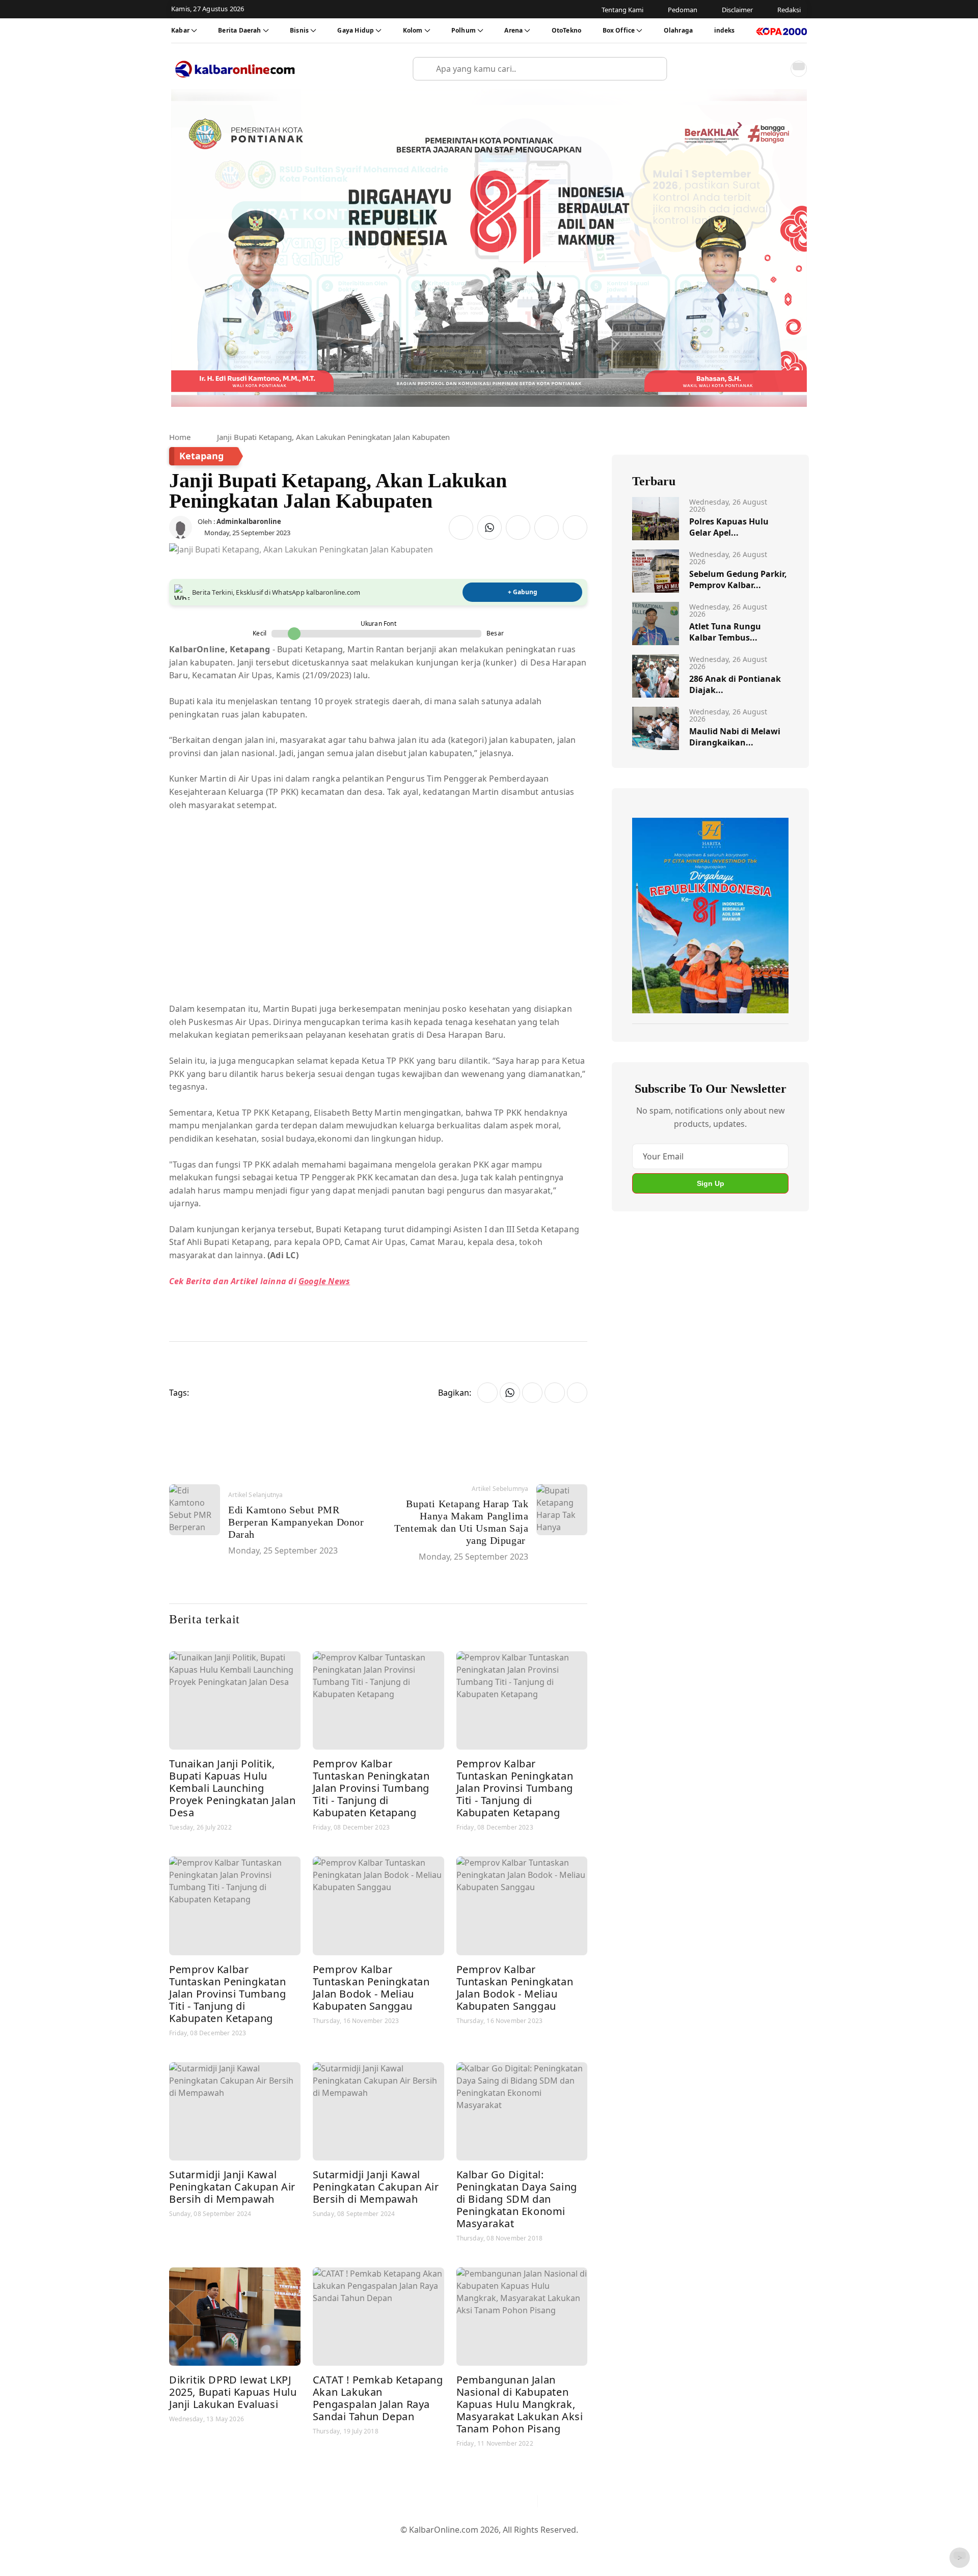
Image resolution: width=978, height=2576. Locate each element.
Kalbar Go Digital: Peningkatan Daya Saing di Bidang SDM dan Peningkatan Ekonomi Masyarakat (517, 2199)
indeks (725, 30)
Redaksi (530, 2546)
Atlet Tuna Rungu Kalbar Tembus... (725, 632)
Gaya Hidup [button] (356, 30)
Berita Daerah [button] (239, 30)
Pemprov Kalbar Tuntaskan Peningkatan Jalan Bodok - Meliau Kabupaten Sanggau (371, 1988)
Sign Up (711, 1183)
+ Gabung (523, 592)
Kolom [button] (413, 30)
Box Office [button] (619, 30)
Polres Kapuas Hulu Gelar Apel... (729, 527)
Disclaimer (486, 2546)
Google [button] (312, 1281)
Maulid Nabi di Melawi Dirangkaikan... (735, 737)
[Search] (655, 69)
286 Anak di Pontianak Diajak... (735, 684)
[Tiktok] (525, 2501)
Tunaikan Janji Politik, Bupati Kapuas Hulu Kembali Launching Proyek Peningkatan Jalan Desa (232, 1788)
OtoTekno (566, 30)
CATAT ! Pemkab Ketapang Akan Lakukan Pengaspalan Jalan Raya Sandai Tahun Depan (378, 2398)
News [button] (338, 1281)
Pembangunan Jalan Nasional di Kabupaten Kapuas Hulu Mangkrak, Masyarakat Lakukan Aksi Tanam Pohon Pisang (520, 2404)
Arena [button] (513, 30)
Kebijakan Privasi (586, 2546)
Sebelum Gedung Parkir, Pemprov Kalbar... (738, 579)
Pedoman (439, 2546)
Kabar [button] (180, 30)
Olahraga (678, 30)
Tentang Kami (386, 2546)
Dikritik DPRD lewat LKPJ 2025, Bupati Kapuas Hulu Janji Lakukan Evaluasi (233, 2392)
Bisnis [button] (299, 30)
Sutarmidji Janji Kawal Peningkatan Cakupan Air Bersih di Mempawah (232, 2187)
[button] (776, 69)
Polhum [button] (464, 30)
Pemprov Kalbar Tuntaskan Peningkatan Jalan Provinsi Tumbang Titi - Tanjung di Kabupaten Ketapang (371, 1788)
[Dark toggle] (799, 69)
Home (180, 437)
